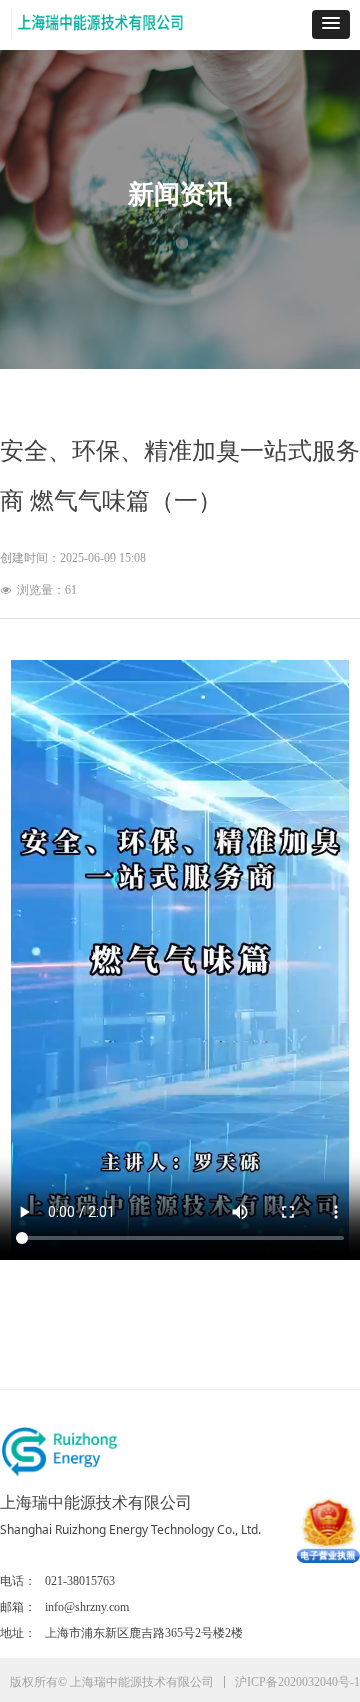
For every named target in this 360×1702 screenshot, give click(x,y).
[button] (331, 24)
